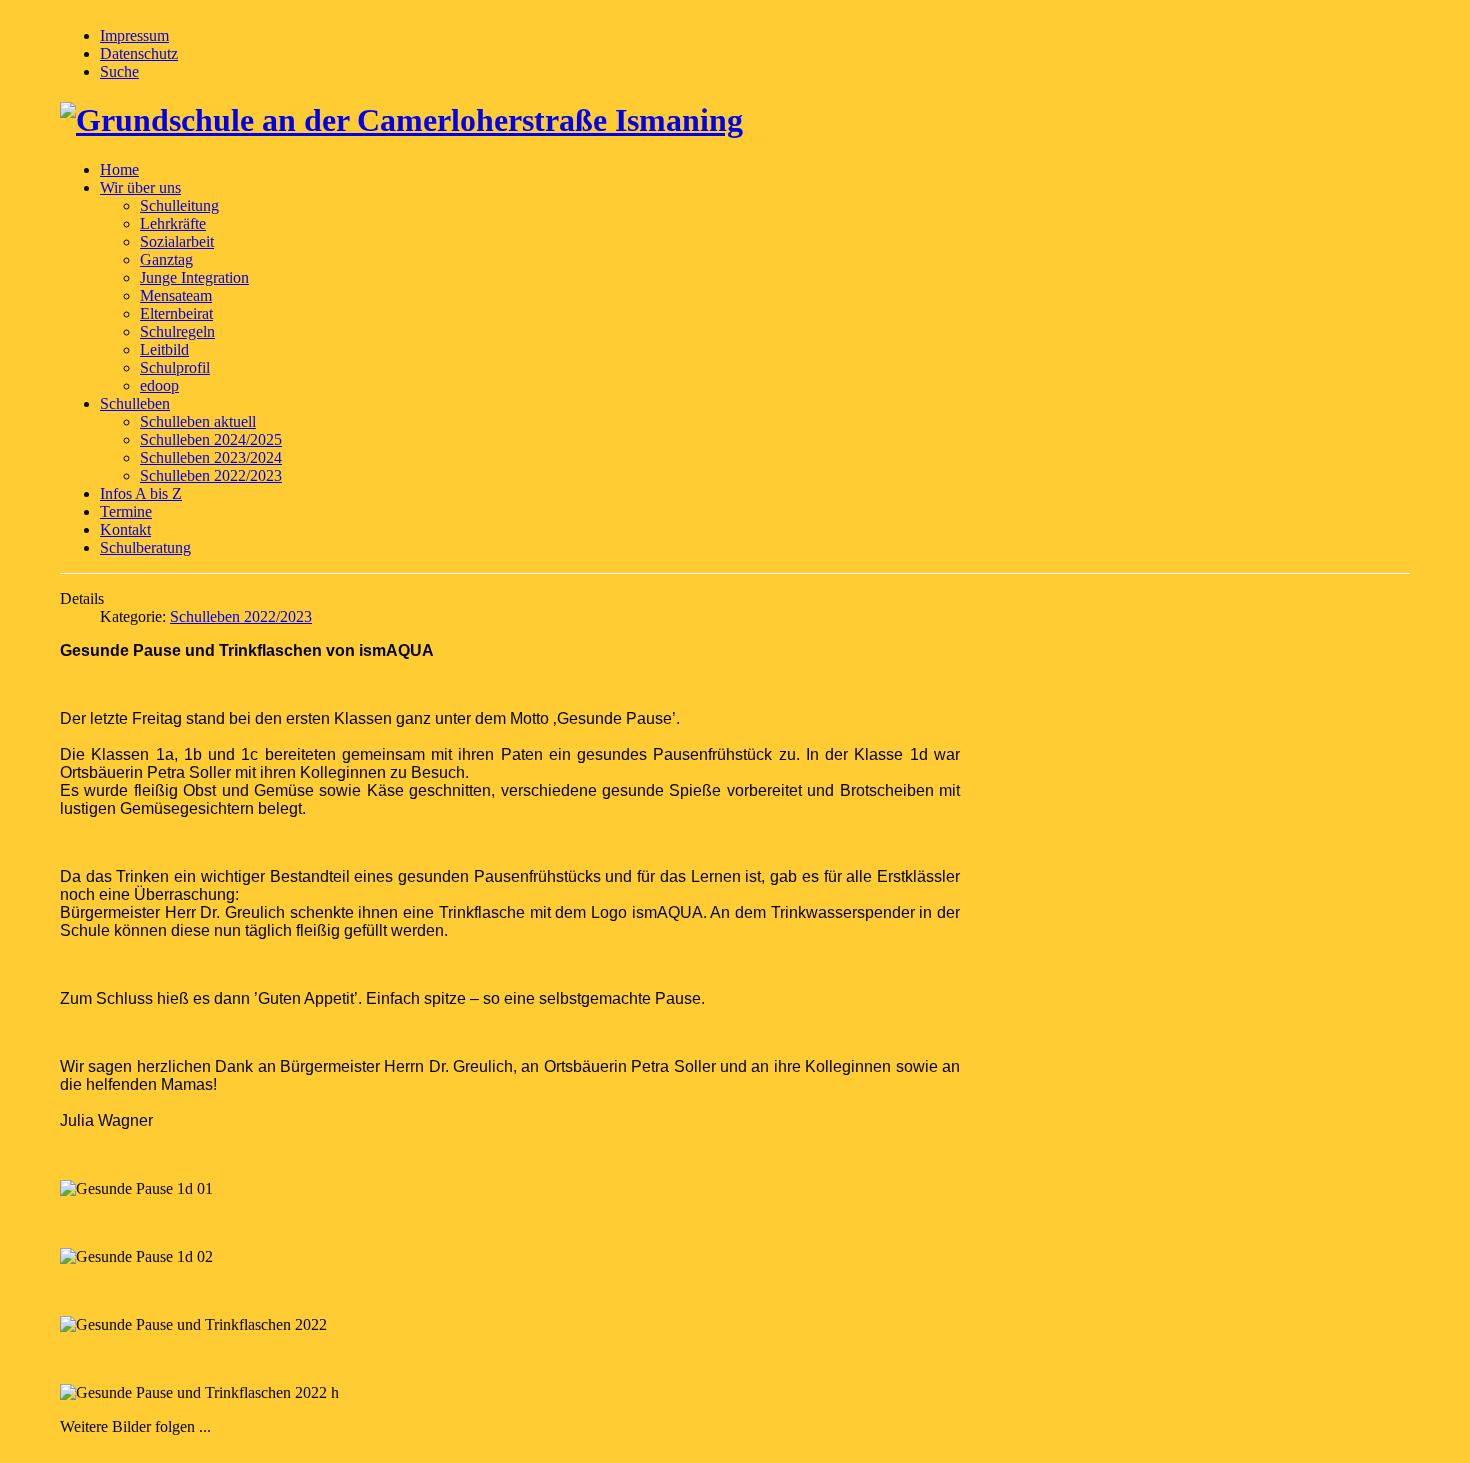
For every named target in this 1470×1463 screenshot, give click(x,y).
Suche (119, 71)
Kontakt (125, 529)
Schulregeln (177, 331)
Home (119, 169)
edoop (159, 385)
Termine (126, 511)
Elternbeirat (176, 313)
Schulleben (135, 403)
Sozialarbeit (177, 241)
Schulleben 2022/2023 (211, 475)
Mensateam (176, 295)
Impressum (134, 35)
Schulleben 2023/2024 (211, 457)
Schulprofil (175, 367)
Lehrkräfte (173, 223)
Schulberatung (145, 547)
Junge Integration (194, 277)
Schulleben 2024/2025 (211, 439)
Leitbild (164, 349)
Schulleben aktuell (198, 421)
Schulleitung (179, 205)
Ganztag (166, 259)
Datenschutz (139, 53)
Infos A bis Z (141, 493)
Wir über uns (140, 187)
